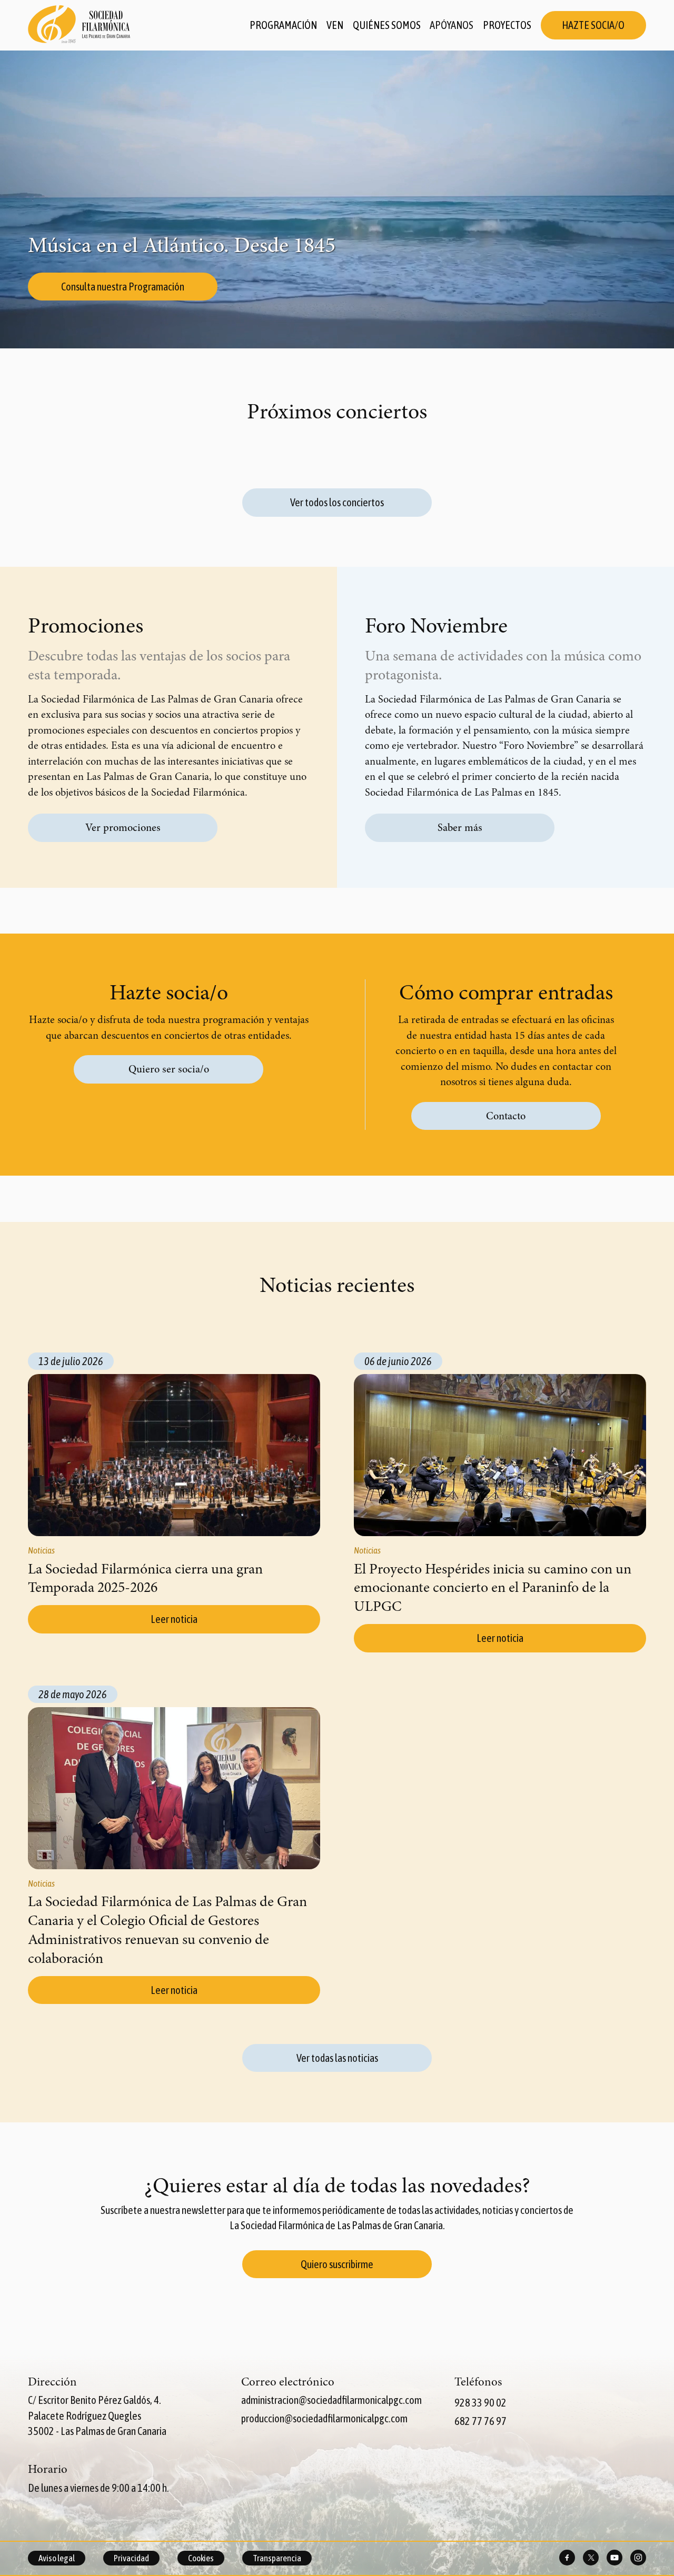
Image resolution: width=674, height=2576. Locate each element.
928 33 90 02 (480, 2403)
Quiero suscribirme (337, 2264)
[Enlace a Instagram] (638, 2558)
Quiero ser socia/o (169, 1069)
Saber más (460, 828)
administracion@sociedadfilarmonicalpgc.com (331, 2400)
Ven (335, 25)
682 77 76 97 (480, 2421)
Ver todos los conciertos (337, 502)
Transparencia (277, 2558)
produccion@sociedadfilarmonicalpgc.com (324, 2418)
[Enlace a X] (591, 2558)
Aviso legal (57, 2558)
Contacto (506, 1116)
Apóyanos (452, 25)
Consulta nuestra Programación (123, 287)
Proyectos (507, 25)
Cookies (201, 2558)
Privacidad (131, 2558)
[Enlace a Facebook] (567, 2558)
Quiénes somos (387, 25)
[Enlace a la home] (79, 25)
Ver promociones (123, 828)
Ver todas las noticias (337, 2058)
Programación (283, 25)
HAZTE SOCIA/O (593, 25)
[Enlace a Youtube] (614, 2558)
